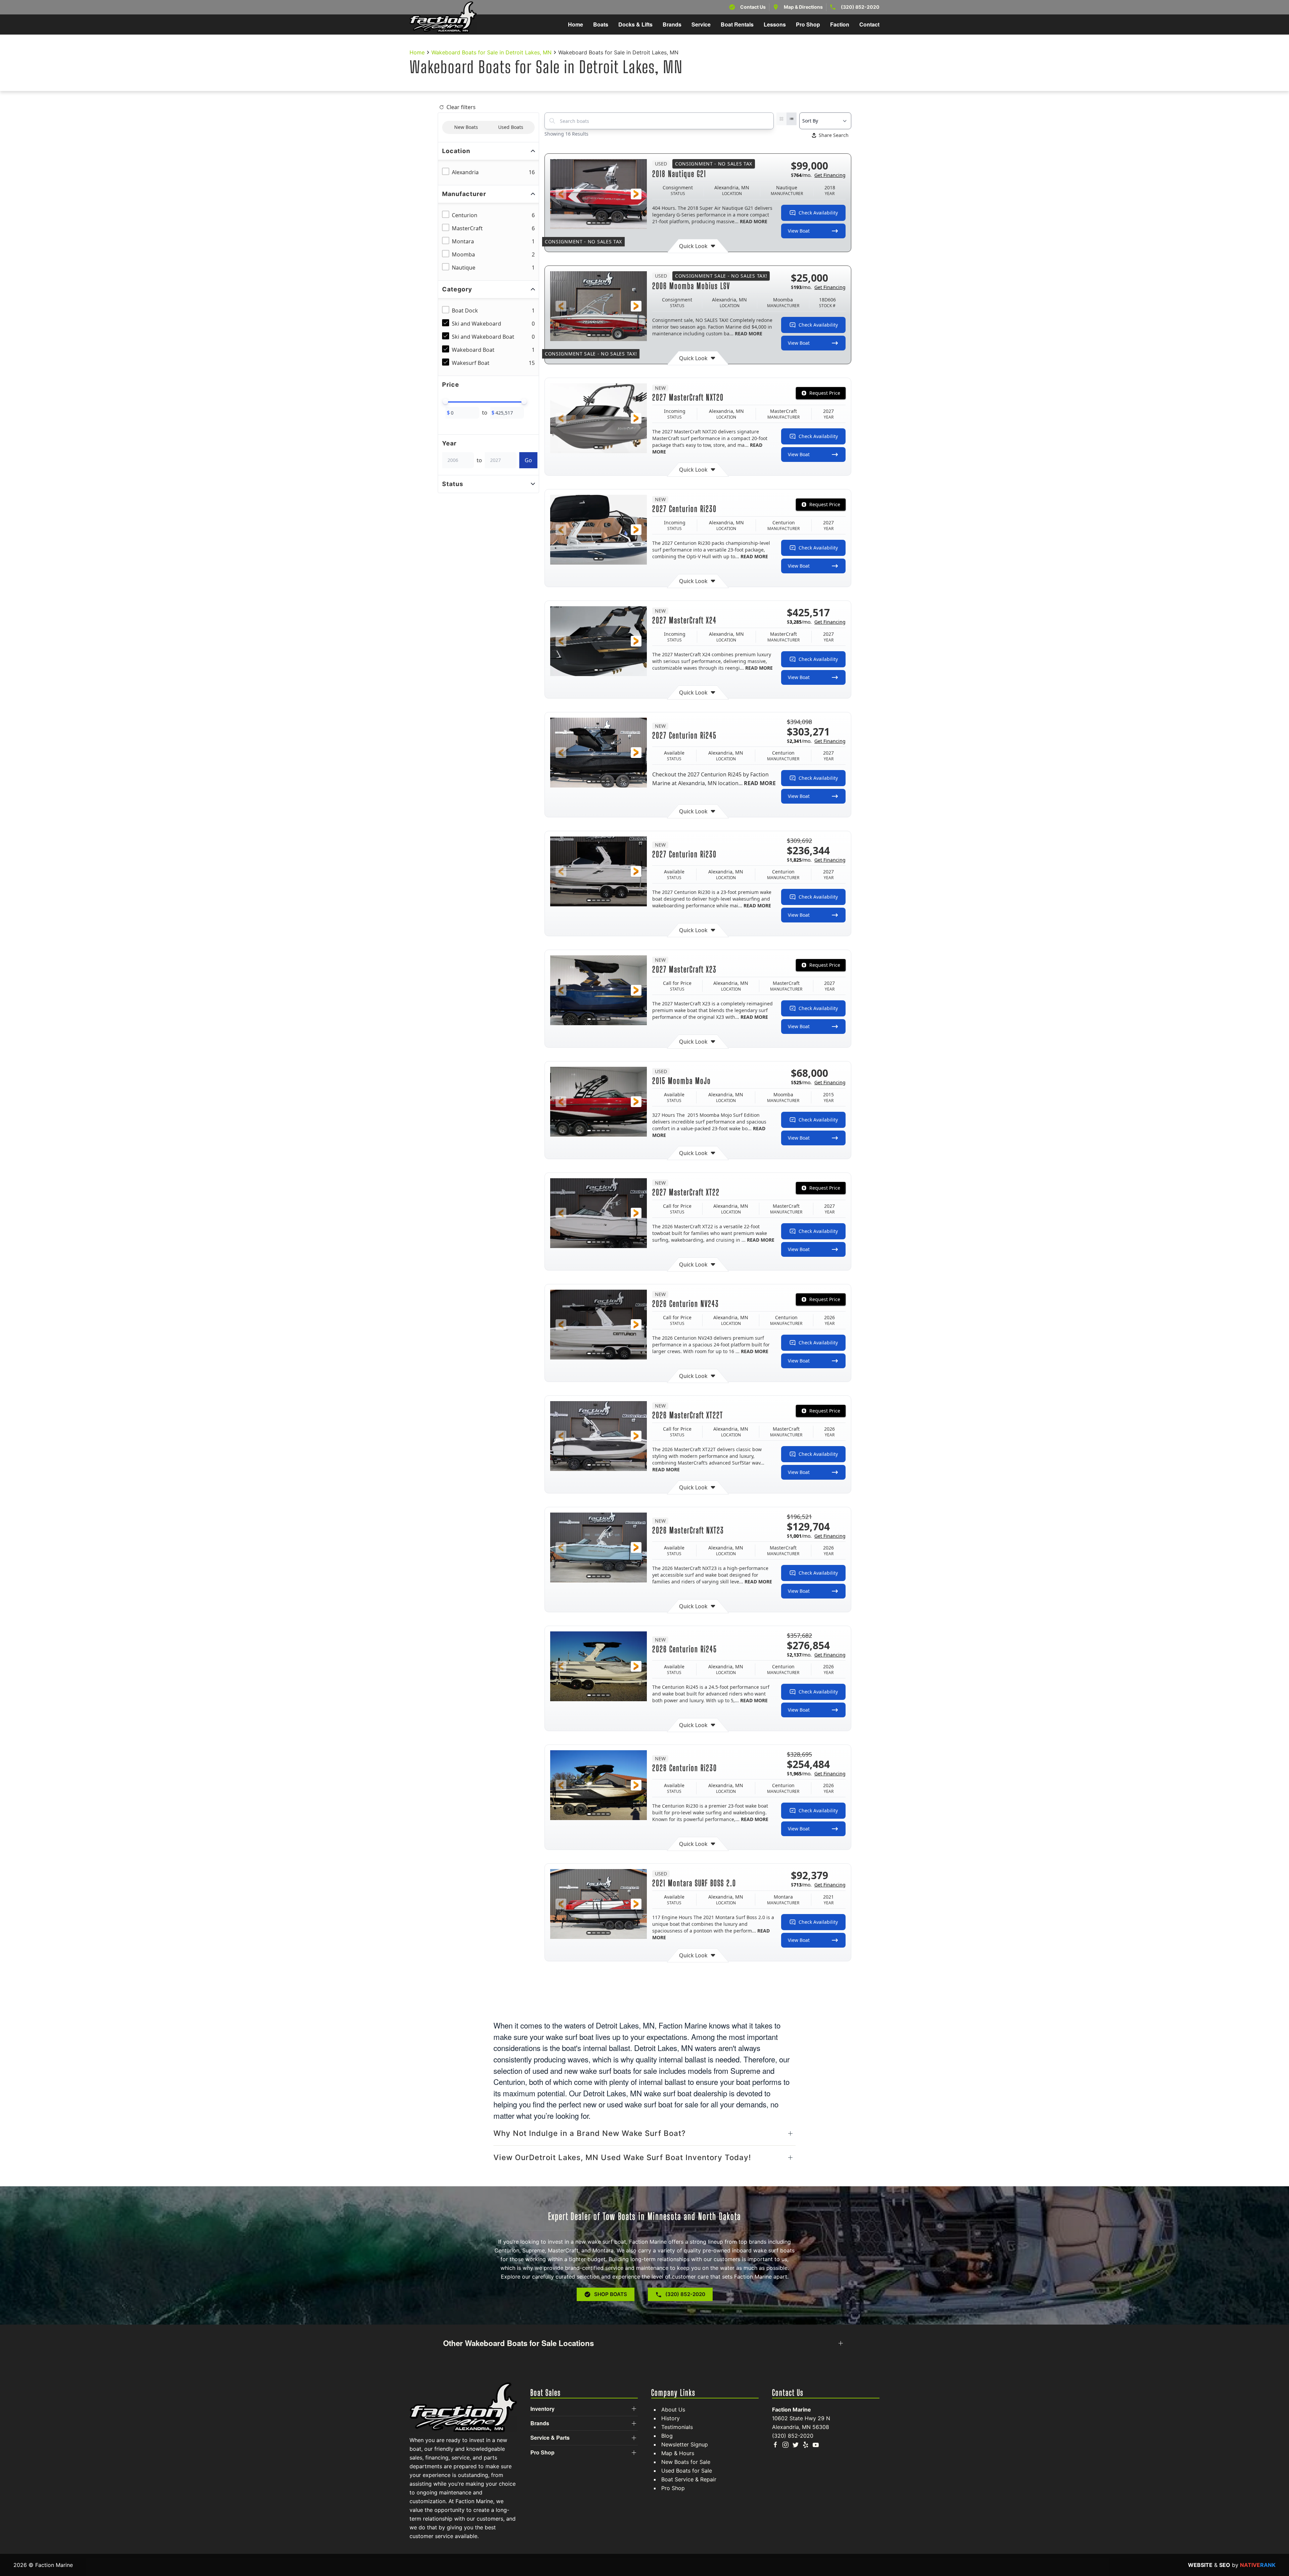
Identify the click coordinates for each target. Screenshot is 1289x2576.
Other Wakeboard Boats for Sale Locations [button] (518, 2343)
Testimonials (677, 2427)
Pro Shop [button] (808, 24)
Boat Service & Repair (689, 2479)
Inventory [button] (542, 2409)
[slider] (445, 401)
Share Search (834, 135)
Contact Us (753, 7)
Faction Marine (792, 2410)
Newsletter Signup (685, 2444)
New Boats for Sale (686, 2462)
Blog (667, 2436)
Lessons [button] (775, 24)
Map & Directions (803, 7)
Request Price (825, 393)
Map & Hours (678, 2453)
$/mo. (818, 175)
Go (528, 460)
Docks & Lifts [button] (635, 24)
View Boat (799, 231)
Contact (869, 24)
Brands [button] (672, 24)
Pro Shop (673, 2488)
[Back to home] (443, 17)
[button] (561, 194)
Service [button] (701, 24)
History (671, 2418)
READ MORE (754, 221)
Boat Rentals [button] (737, 24)
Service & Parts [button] (550, 2438)
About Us (673, 2410)
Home (576, 24)
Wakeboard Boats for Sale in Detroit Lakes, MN (491, 52)
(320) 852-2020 (860, 7)
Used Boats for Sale (687, 2471)
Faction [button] (840, 24)
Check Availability (818, 213)
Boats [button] (601, 24)
